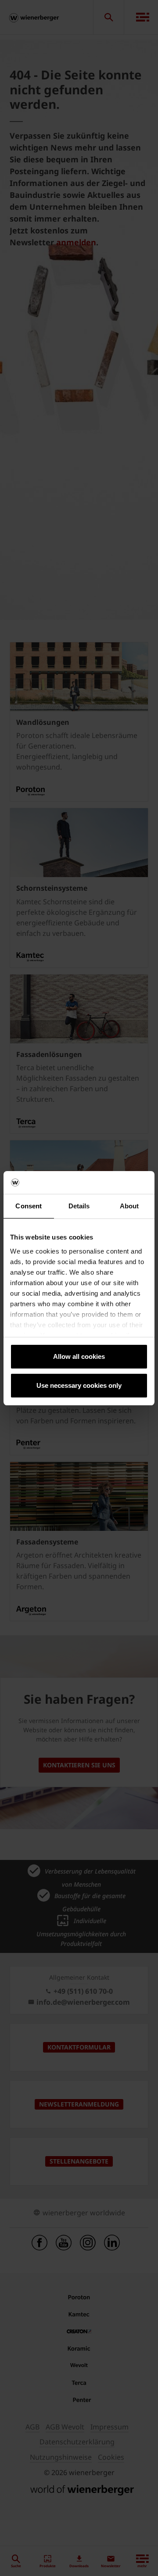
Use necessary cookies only (79, 1385)
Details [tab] (79, 1206)
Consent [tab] (29, 1206)
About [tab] (129, 1206)
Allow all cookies (79, 1356)
